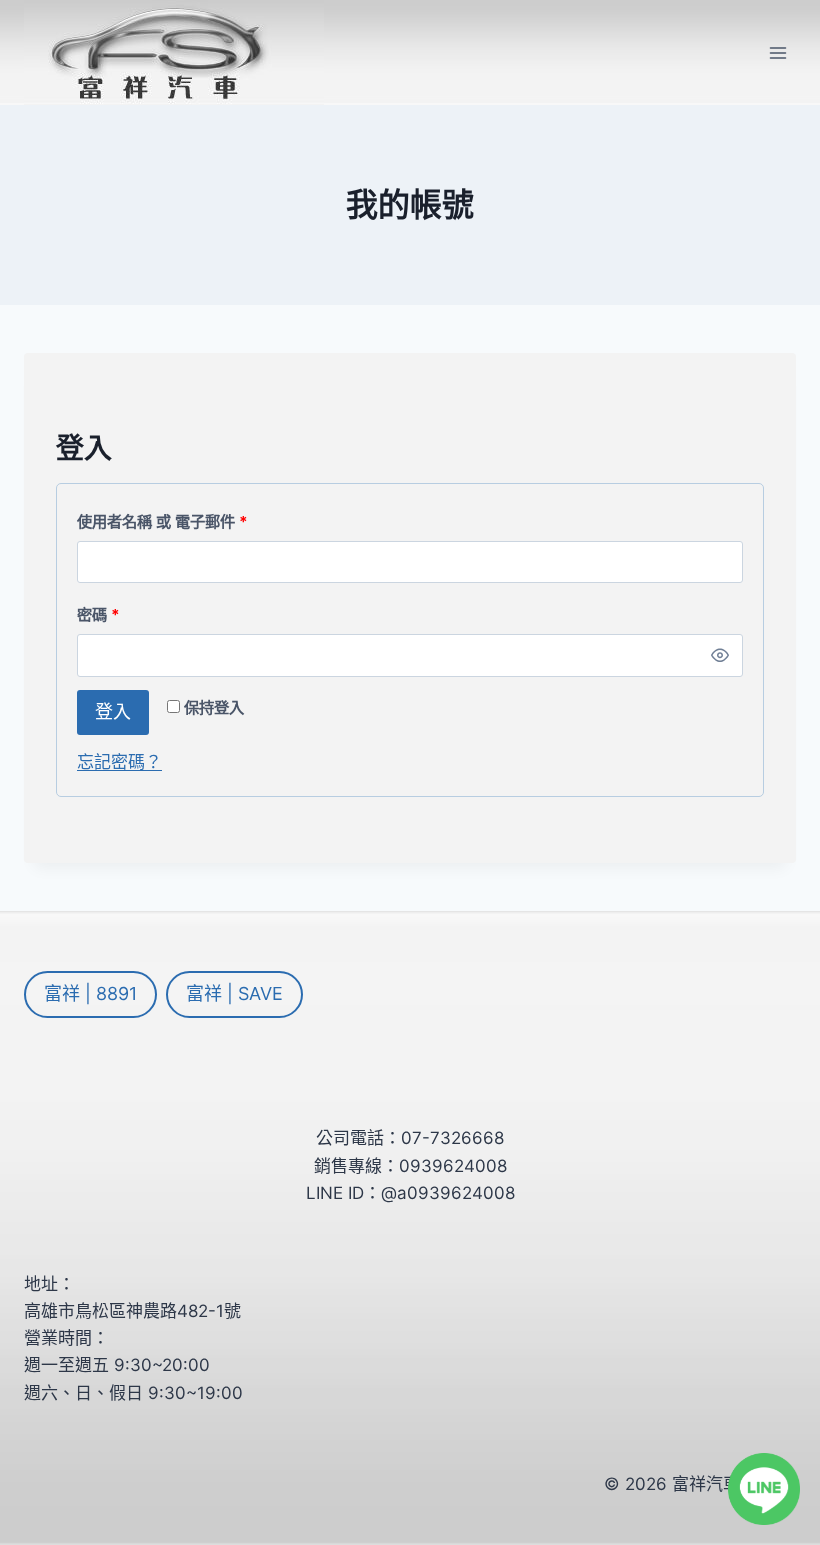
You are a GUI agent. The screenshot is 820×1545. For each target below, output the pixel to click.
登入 (113, 711)
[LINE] (764, 1489)
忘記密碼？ (119, 762)
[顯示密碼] (720, 655)
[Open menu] (777, 52)
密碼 (105, 619)
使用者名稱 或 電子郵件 (169, 526)
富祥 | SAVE (234, 993)
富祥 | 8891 (90, 993)
